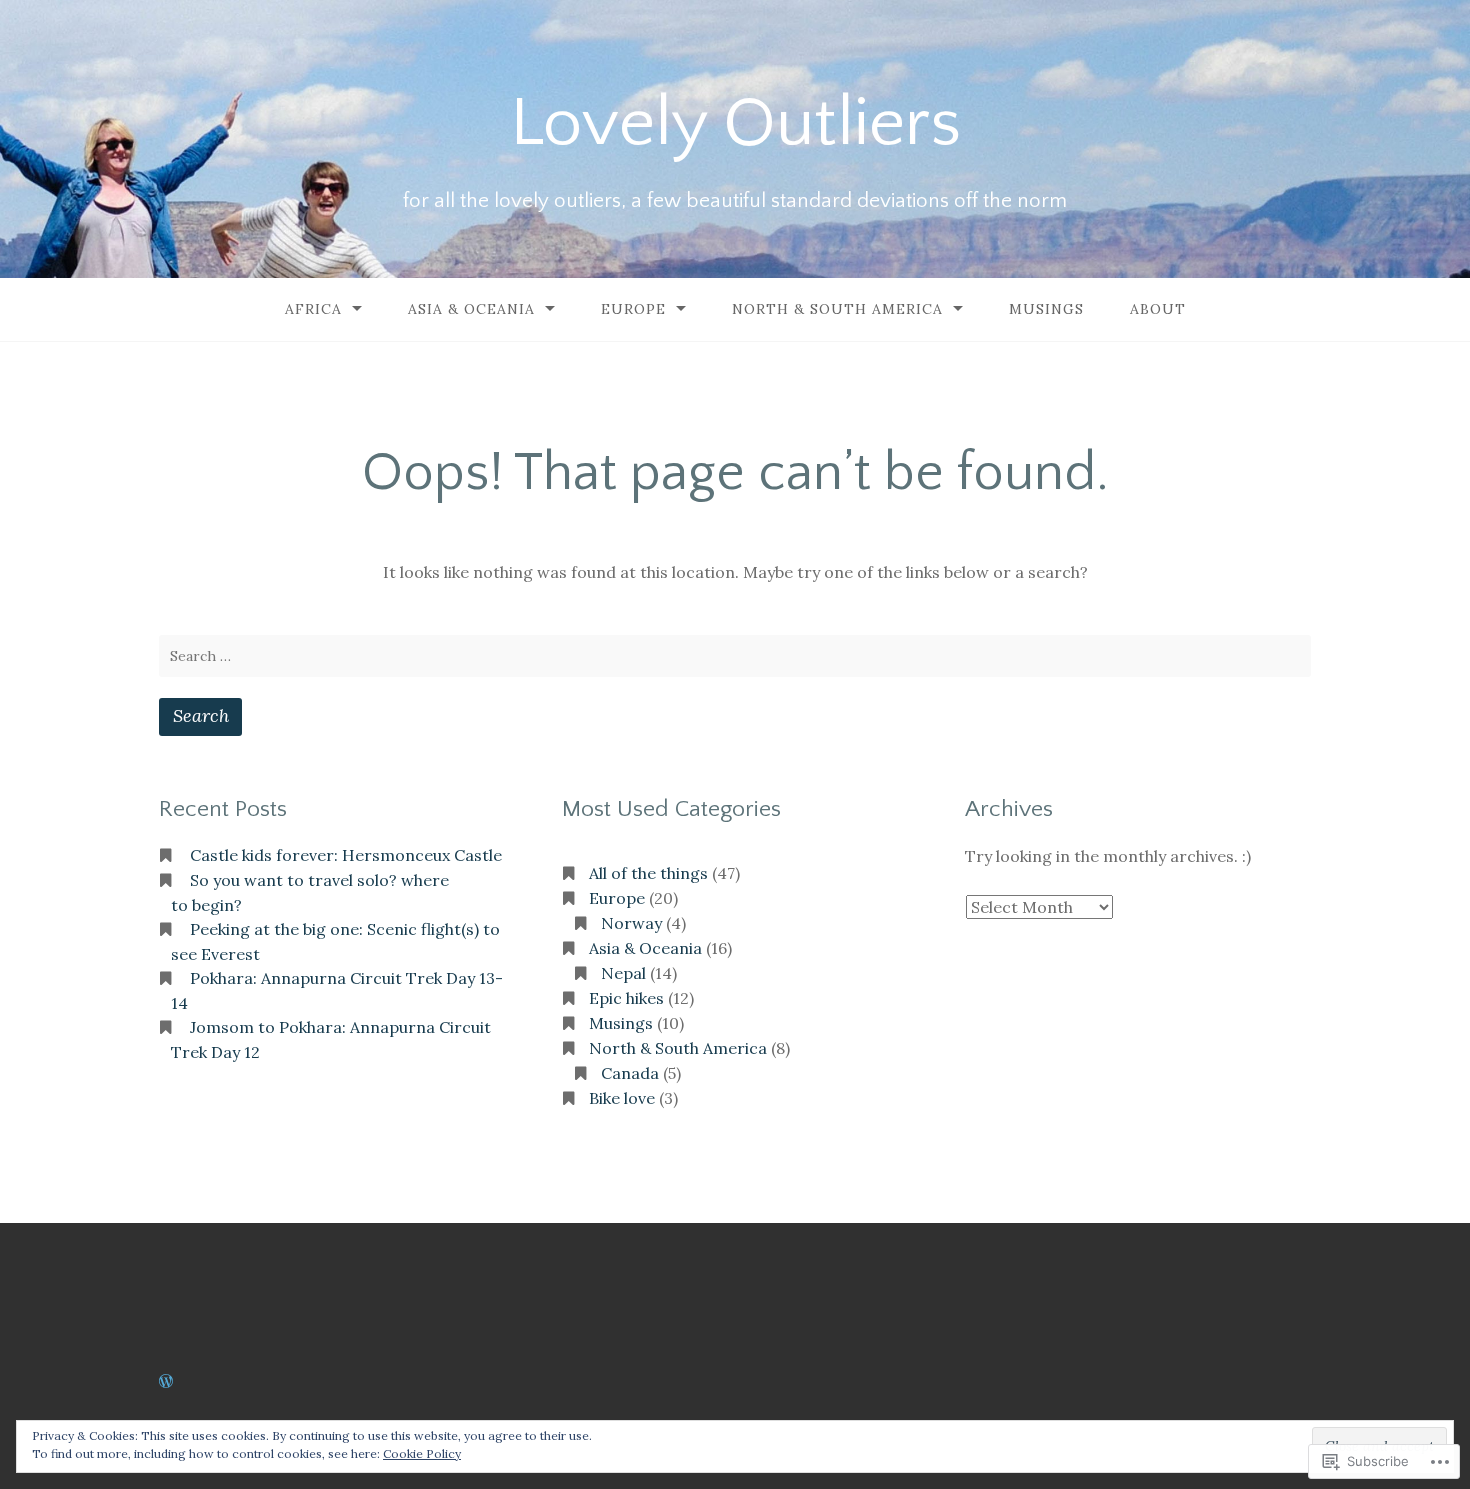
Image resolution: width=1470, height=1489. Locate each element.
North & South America (837, 309)
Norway (631, 923)
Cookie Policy (422, 1453)
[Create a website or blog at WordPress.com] (166, 1381)
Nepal (623, 973)
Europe (633, 309)
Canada (630, 1073)
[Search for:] (735, 656)
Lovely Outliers (735, 123)
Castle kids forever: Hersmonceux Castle (346, 855)
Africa (313, 309)
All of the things (648, 873)
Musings (1046, 309)
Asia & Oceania (471, 309)
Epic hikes (626, 998)
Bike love (622, 1098)
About (1158, 309)
